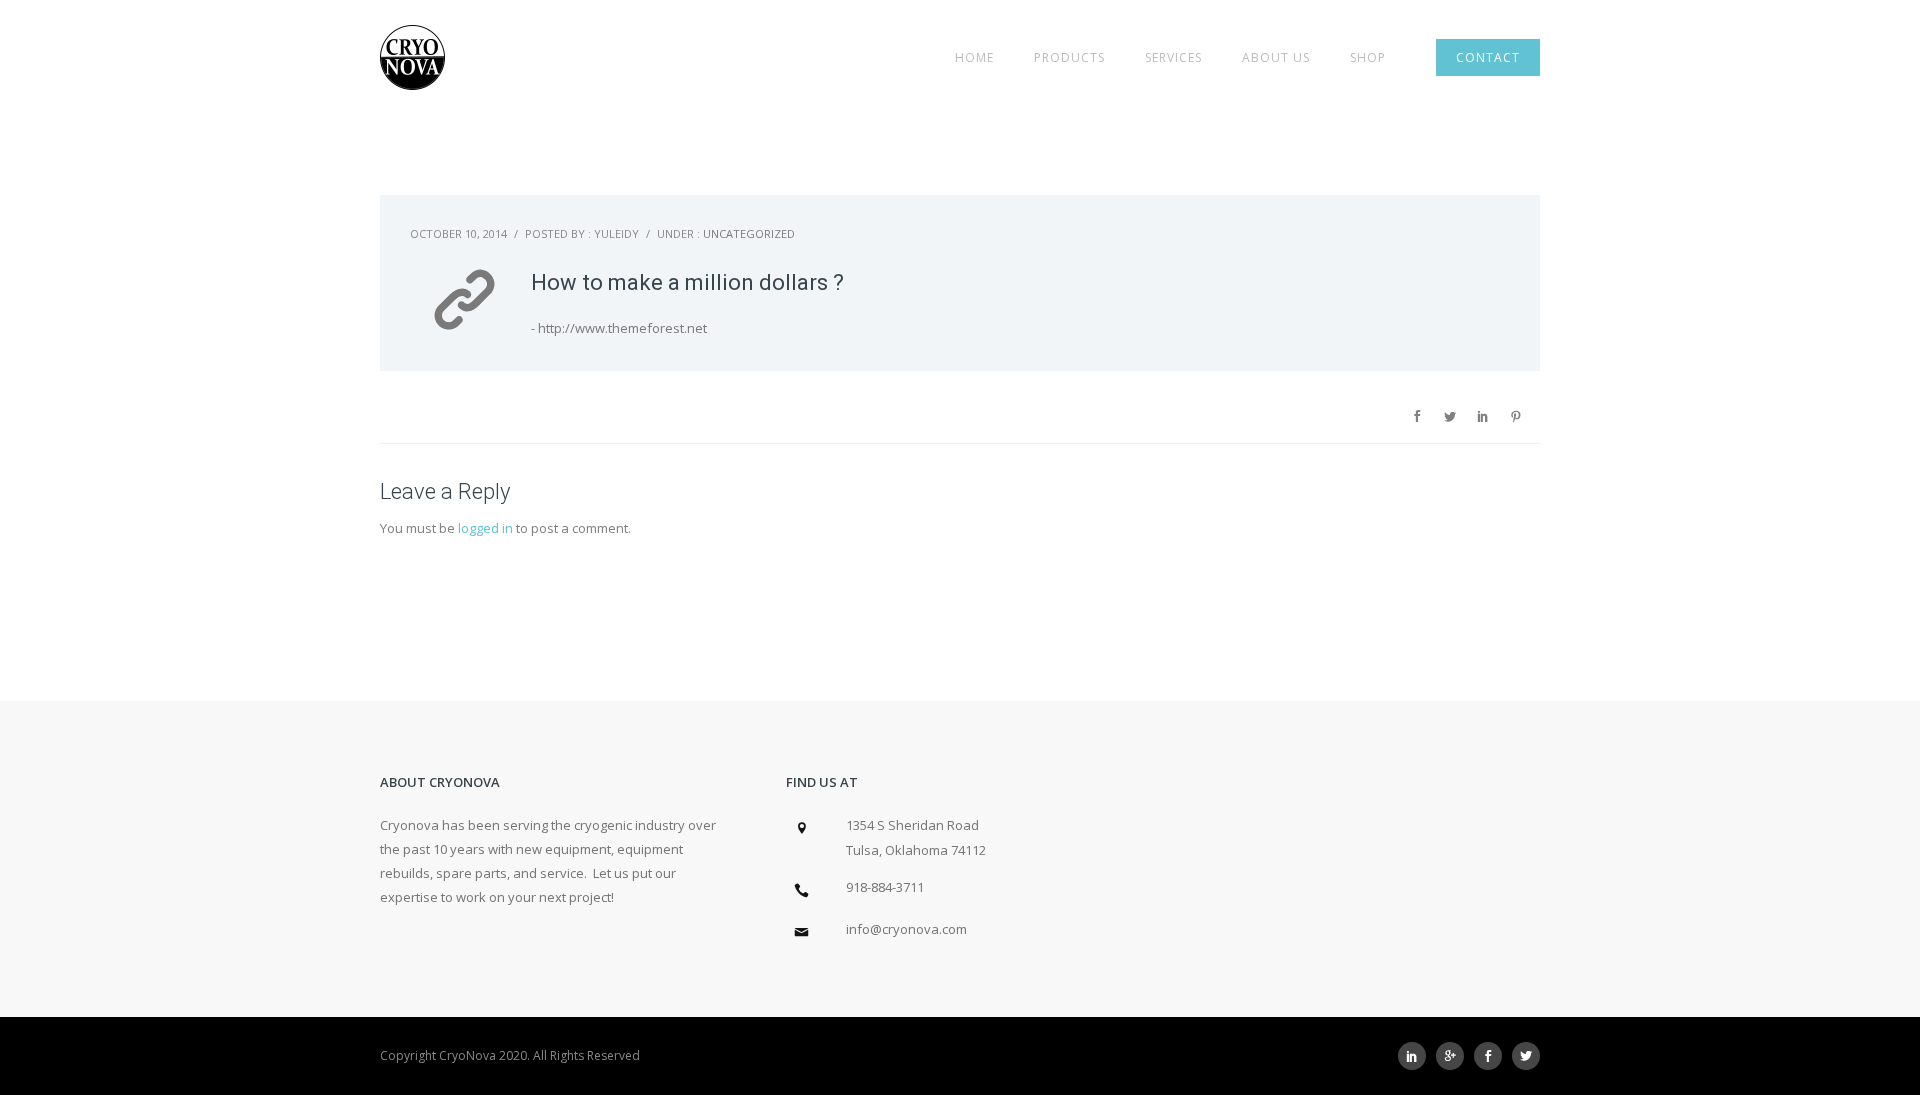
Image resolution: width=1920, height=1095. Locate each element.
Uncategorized (749, 233)
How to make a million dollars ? (687, 282)
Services (1173, 57)
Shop (1368, 57)
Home (974, 57)
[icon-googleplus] (1455, 1056)
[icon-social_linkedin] (1417, 1056)
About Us (1276, 57)
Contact (1488, 57)
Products (1069, 57)
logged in (485, 528)
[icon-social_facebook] (1493, 1056)
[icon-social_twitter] (1526, 1056)
